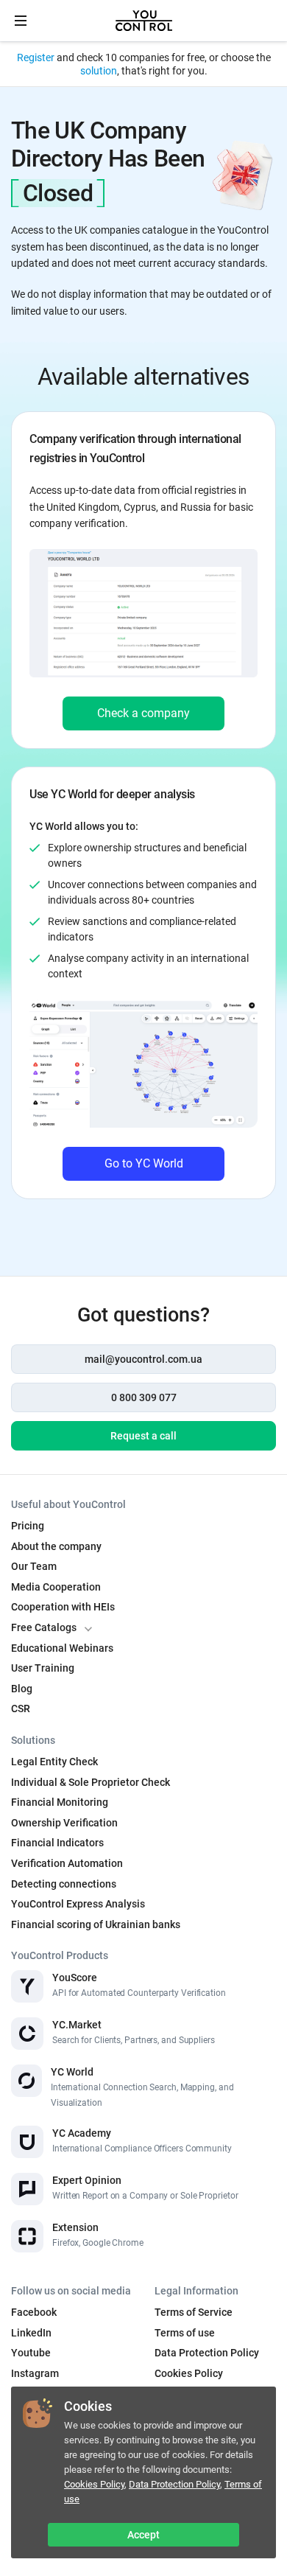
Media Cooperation (56, 1587)
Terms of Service (194, 2312)
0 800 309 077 (144, 1397)
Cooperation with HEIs (63, 1607)
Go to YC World (144, 1163)
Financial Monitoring (60, 1802)
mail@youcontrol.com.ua (143, 1359)
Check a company (143, 713)
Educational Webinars (62, 1648)
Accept (143, 2535)
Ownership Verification (64, 1823)
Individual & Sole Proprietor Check (91, 1782)
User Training (43, 1668)
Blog (22, 1689)
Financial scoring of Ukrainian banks (96, 1924)
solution (99, 71)
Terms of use (185, 2333)
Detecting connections (64, 1884)
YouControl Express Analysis (78, 1904)
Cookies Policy (94, 2484)
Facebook (34, 2312)
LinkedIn (31, 2333)
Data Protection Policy (174, 2484)
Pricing (28, 1526)
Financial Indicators (57, 1843)
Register (36, 57)
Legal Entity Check (54, 1762)
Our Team (34, 1566)
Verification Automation (67, 1863)
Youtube (31, 2353)
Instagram (35, 2373)
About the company (56, 1546)
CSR (21, 1708)
